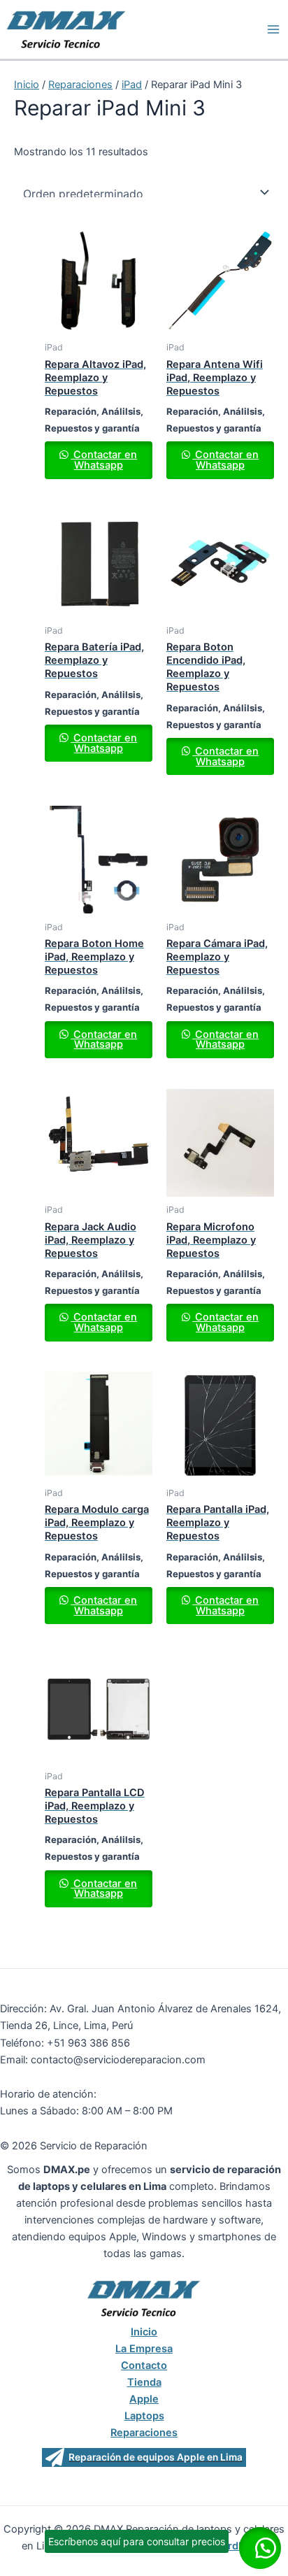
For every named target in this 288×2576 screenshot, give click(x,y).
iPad (132, 85)
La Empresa (144, 2349)
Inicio (27, 85)
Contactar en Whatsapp (104, 460)
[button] (260, 2548)
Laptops (144, 2416)
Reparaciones (80, 85)
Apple (144, 2399)
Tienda (144, 2382)
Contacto (144, 2365)
